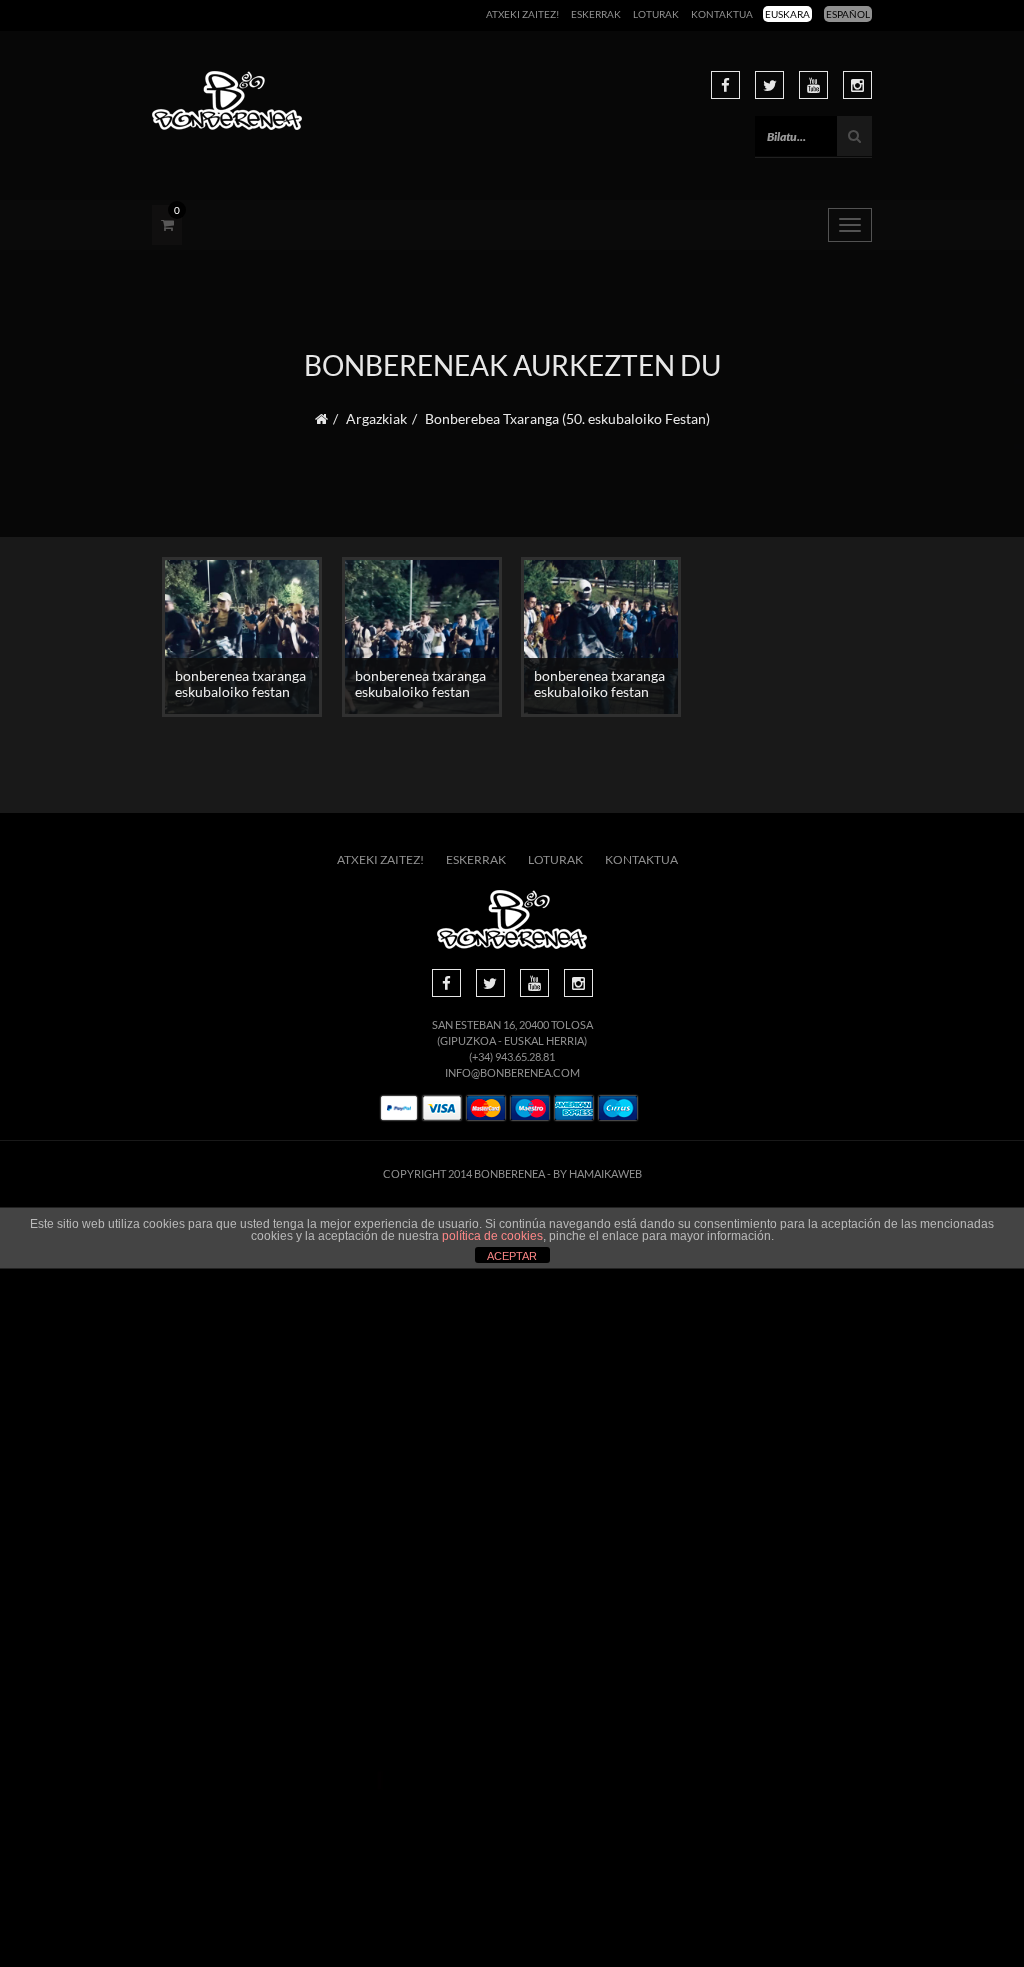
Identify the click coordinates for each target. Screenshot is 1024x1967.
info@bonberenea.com (512, 1072)
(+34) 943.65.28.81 (512, 1056)
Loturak (656, 14)
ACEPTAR (512, 1256)
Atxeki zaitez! (522, 14)
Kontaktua (722, 14)
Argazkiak (376, 418)
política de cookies (492, 1236)
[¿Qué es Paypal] (399, 1108)
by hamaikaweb (597, 1173)
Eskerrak (596, 14)
